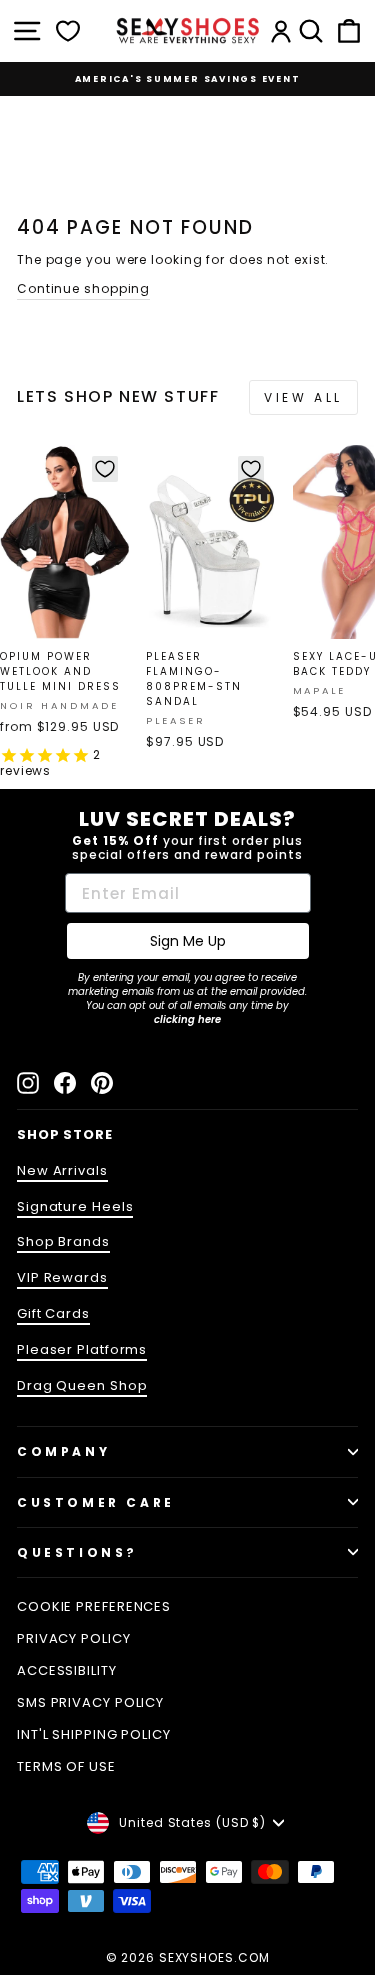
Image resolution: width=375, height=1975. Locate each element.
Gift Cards (53, 1313)
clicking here (187, 1019)
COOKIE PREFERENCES (94, 1606)
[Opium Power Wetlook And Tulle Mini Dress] (64, 542)
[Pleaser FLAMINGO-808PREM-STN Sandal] (210, 542)
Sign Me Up (188, 941)
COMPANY (63, 1451)
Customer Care (96, 1502)
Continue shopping (83, 288)
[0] (68, 31)
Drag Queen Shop (82, 1385)
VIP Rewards (62, 1277)
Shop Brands (63, 1241)
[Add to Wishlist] (105, 469)
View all (303, 397)
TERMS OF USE (66, 1766)
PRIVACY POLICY (74, 1638)
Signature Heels (75, 1206)
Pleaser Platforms (82, 1349)
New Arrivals (62, 1170)
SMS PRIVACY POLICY (90, 1702)
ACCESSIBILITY (67, 1670)
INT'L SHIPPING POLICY (94, 1734)
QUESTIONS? (77, 1552)
